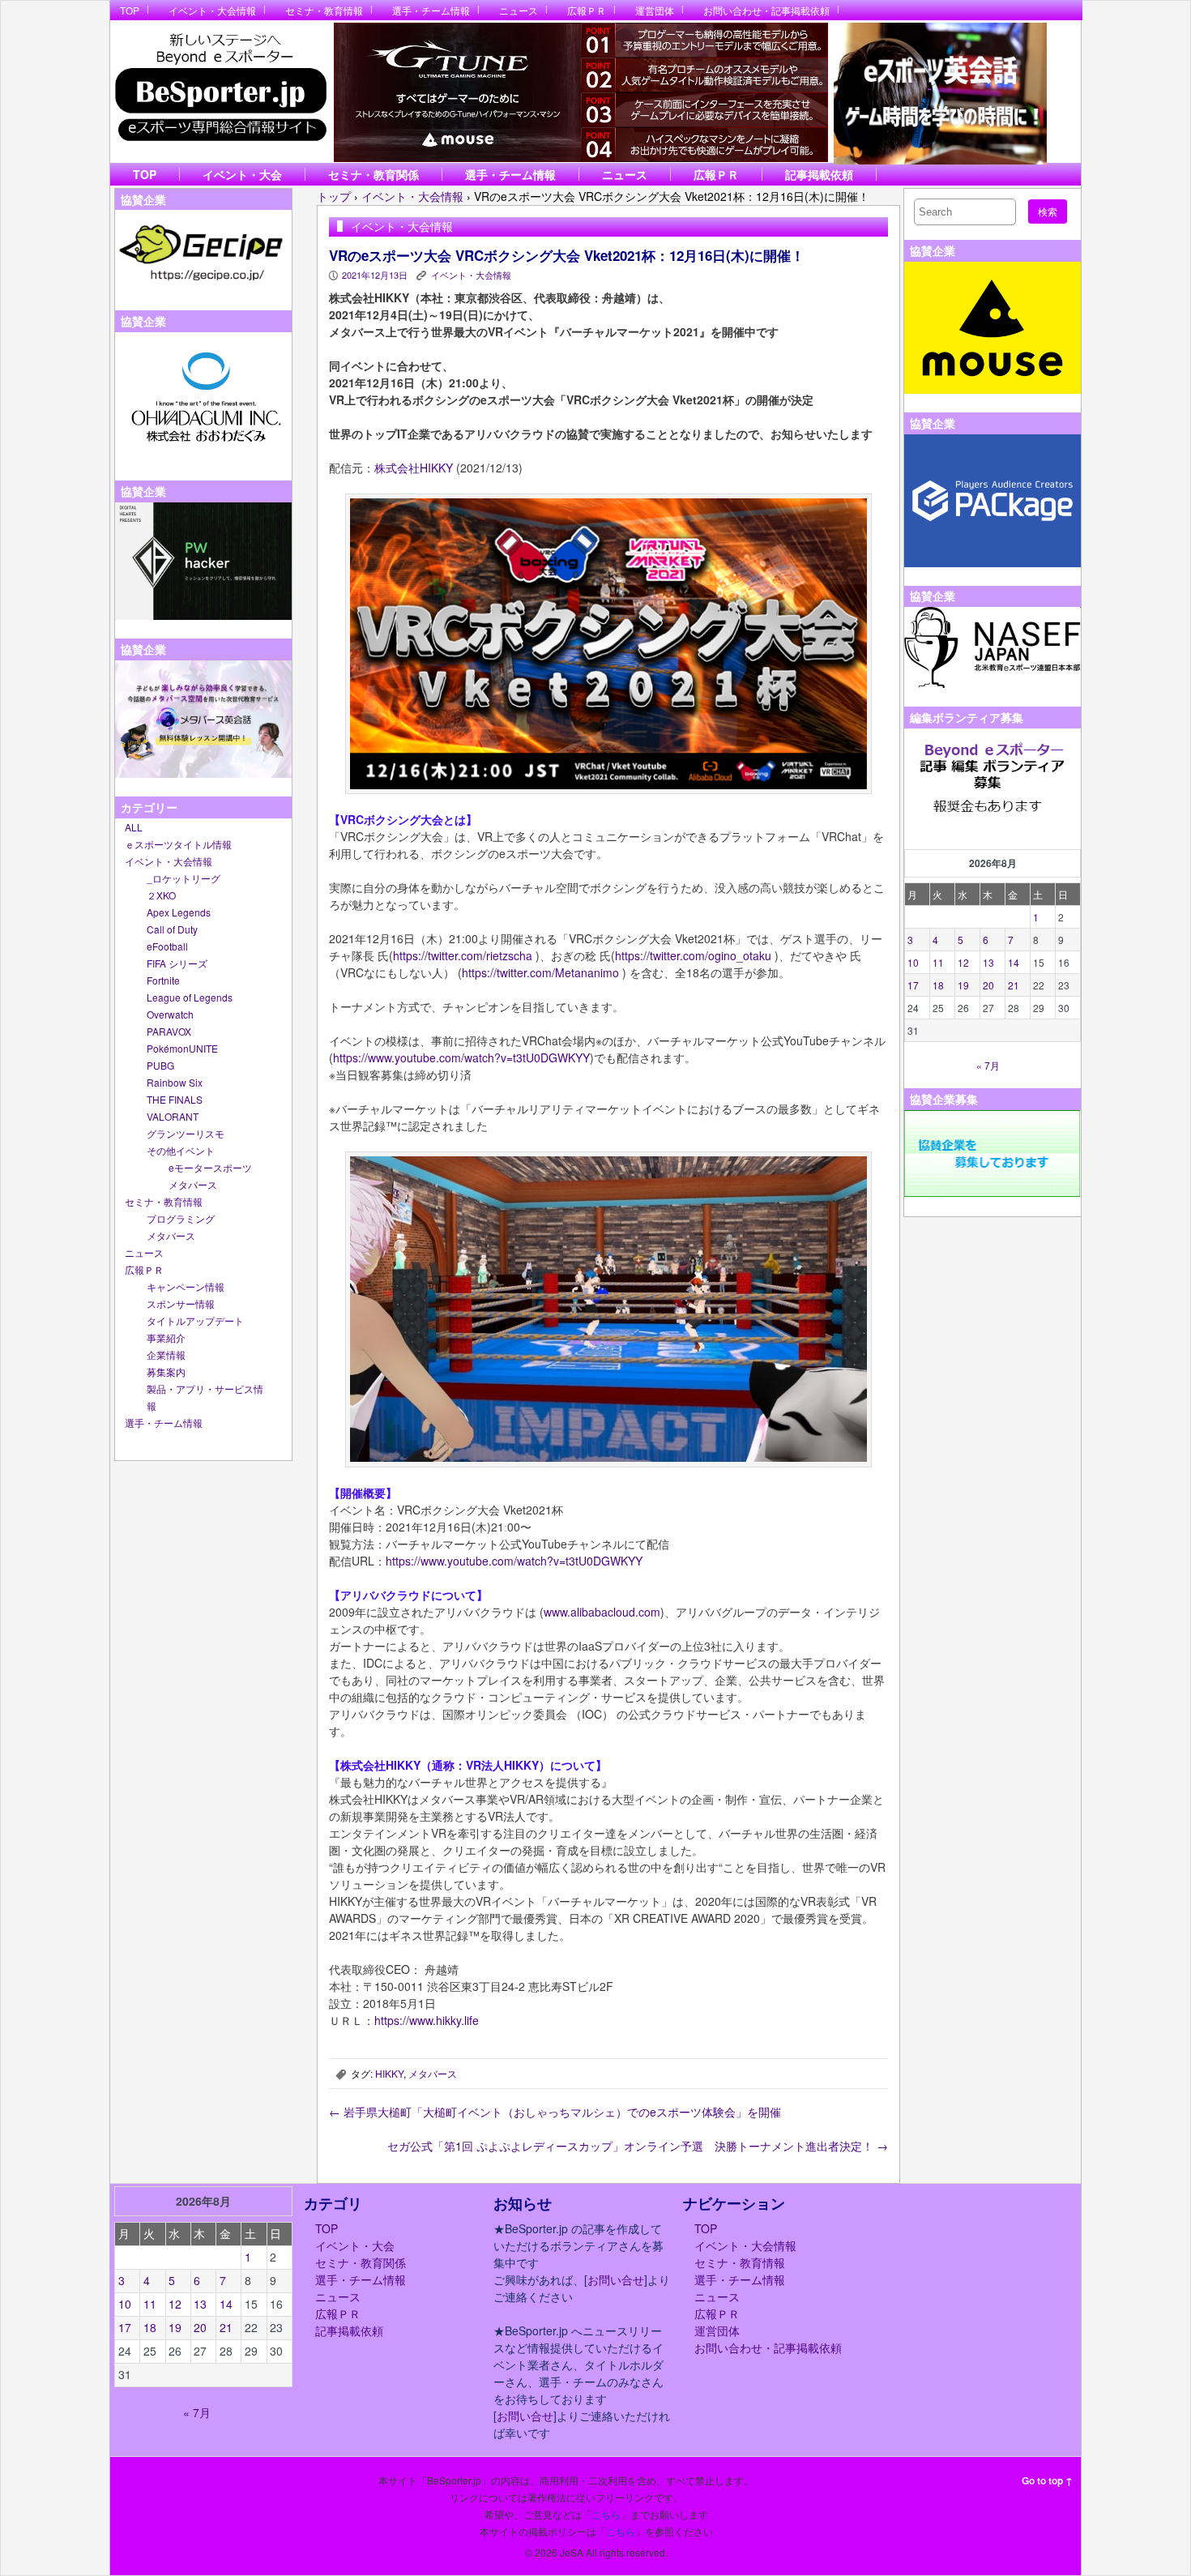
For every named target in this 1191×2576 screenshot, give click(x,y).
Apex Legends (179, 912)
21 (1014, 985)
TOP (130, 10)
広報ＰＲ (587, 10)
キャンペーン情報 (186, 1286)
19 (963, 985)
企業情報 (166, 1354)
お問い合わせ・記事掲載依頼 (766, 10)
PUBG (160, 1065)
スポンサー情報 (181, 1303)
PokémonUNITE (182, 1048)
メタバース (193, 1184)
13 (988, 962)
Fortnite (163, 980)
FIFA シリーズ (177, 963)
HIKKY (389, 2073)
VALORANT (173, 1116)
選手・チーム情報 (431, 10)
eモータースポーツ (210, 1167)
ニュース (519, 10)
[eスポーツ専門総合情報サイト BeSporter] (220, 92)
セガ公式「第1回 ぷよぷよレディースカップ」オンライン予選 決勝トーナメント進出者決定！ (638, 2146)
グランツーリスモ (186, 1133)
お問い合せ (616, 2279)
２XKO (161, 895)
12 (963, 962)
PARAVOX (169, 1031)
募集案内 (166, 1371)
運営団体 (655, 10)
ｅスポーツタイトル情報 (178, 844)
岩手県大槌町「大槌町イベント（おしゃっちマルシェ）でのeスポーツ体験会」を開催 (555, 2112)
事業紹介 (166, 1337)
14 (1014, 962)
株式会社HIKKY (414, 468)
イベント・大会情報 (212, 10)
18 (938, 985)
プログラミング (181, 1218)
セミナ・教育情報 (324, 10)
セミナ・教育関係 (374, 174)
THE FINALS (175, 1099)
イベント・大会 (242, 174)
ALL (134, 827)
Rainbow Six (175, 1082)
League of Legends (190, 997)
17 (913, 985)
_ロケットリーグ (184, 878)
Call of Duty (172, 929)
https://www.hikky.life (427, 2020)
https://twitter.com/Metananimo (540, 972)
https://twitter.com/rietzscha (463, 955)
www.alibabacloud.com (602, 1612)
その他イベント (181, 1150)
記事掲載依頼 (819, 174)
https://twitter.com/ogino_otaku (693, 955)
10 (913, 962)
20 (988, 985)
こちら (606, 2514)
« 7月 (988, 1065)
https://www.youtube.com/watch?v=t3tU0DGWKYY (461, 1057)
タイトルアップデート (195, 1320)
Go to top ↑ (1047, 2480)
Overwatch (170, 1014)
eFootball (167, 946)
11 (938, 962)
